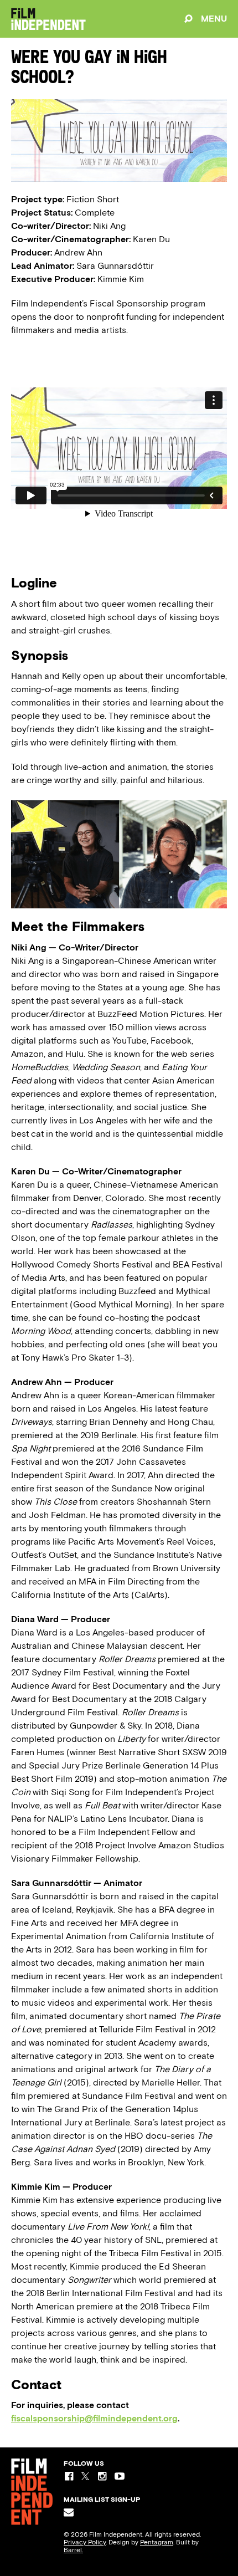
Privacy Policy (85, 2542)
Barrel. (73, 2550)
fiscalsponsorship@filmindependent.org (94, 2418)
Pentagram (157, 2542)
